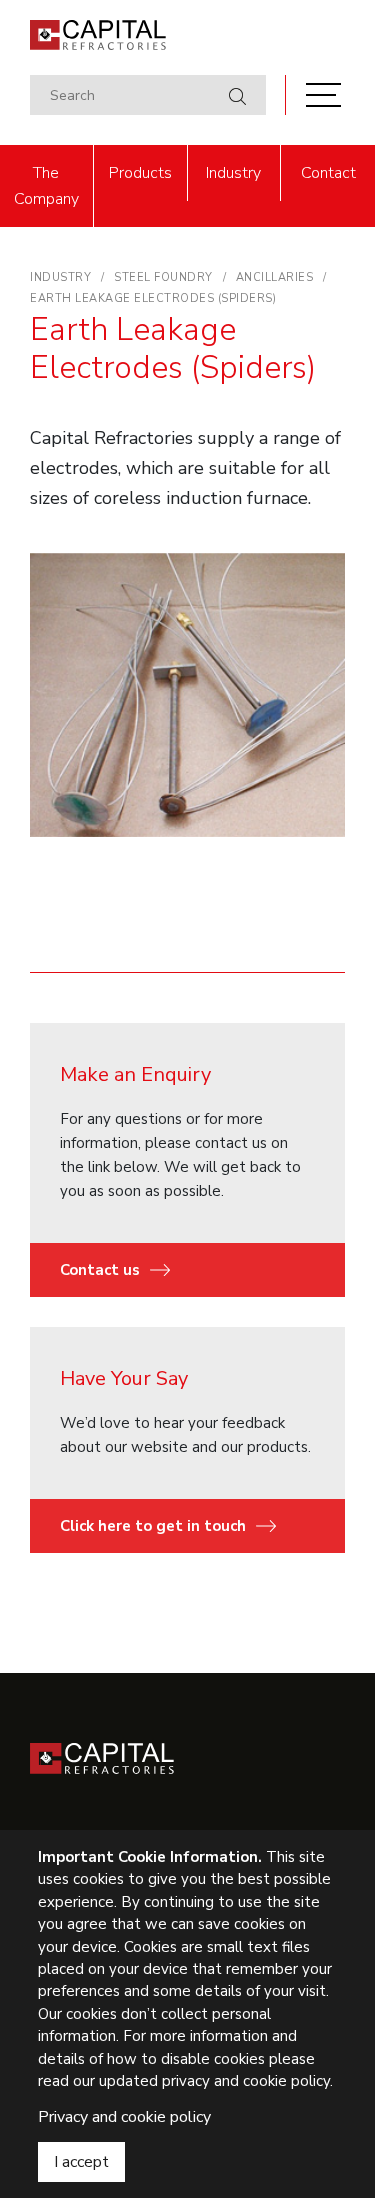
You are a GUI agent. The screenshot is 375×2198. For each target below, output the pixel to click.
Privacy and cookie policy (124, 2117)
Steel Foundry (163, 277)
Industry (233, 173)
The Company (46, 186)
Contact (328, 173)
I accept (81, 2162)
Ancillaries (275, 277)
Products (140, 173)
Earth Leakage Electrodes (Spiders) (153, 298)
